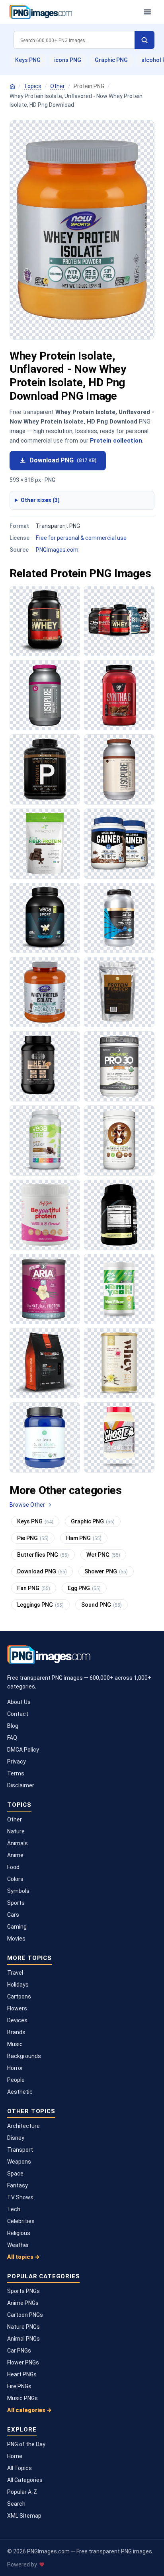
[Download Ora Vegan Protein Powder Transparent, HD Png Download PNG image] (45, 1437)
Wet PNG (103, 1555)
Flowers (17, 2008)
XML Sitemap (24, 2516)
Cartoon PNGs (25, 2315)
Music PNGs (22, 2398)
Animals (18, 1843)
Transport (20, 2150)
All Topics (20, 2468)
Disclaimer (21, 1785)
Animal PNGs (23, 2339)
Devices (17, 2020)
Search (16, 2504)
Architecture (23, 2126)
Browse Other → (30, 1505)
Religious (19, 2233)
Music (15, 2044)
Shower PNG (106, 1571)
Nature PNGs (23, 2327)
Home (15, 2456)
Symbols (18, 1891)
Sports (16, 1903)
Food (13, 1867)
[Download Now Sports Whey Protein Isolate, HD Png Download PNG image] (45, 992)
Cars (13, 1915)
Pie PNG (33, 1538)
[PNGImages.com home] (72, 12)
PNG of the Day (26, 2444)
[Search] (144, 40)
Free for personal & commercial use (81, 538)
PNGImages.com (57, 550)
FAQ (12, 1738)
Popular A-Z (22, 2492)
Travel (15, 1973)
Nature (16, 1831)
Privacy (17, 1762)
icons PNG (68, 60)
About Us (19, 1702)
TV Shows (20, 2197)
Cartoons (19, 1996)
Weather (18, 2245)
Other (58, 86)
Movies (16, 1939)
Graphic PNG (111, 60)
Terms (16, 1773)
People (16, 2080)
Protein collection (116, 441)
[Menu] (147, 12)
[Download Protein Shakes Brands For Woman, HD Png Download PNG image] (45, 1289)
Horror (15, 2068)
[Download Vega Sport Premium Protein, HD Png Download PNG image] (45, 918)
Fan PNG (34, 1588)
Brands (16, 2032)
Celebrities (21, 2221)
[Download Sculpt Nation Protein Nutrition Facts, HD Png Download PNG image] (119, 1215)
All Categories (25, 2480)
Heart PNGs (22, 2374)
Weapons (19, 2162)
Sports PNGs (23, 2291)
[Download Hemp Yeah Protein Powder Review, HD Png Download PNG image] (119, 1289)
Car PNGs (19, 2351)
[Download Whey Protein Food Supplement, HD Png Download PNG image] (119, 621)
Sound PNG (102, 1605)
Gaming (17, 1927)
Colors (15, 1879)
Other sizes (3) (40, 500)
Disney (16, 2138)
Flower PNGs (23, 2362)
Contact (18, 1714)
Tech (14, 2209)
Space (15, 2174)
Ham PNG (84, 1538)
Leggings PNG (40, 1605)
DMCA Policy (23, 1750)
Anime (15, 1855)
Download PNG (63, 460)
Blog (13, 1726)
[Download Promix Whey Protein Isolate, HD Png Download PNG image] (45, 769)
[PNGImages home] (12, 87)
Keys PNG (28, 60)
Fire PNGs (19, 2386)
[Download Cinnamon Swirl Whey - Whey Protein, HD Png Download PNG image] (45, 1066)
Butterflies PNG (43, 1555)
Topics (33, 86)
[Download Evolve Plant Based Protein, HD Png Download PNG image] (119, 1141)
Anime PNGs (23, 2303)
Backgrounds (24, 2056)
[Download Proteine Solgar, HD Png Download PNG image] (119, 1363)
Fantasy (18, 2185)
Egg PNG (84, 1588)
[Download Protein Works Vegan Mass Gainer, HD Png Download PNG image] (45, 1363)
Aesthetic (20, 2092)
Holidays (18, 1985)
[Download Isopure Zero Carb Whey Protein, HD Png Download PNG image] (45, 695)
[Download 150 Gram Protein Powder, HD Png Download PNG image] (119, 769)
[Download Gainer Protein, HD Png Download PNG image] (119, 844)
